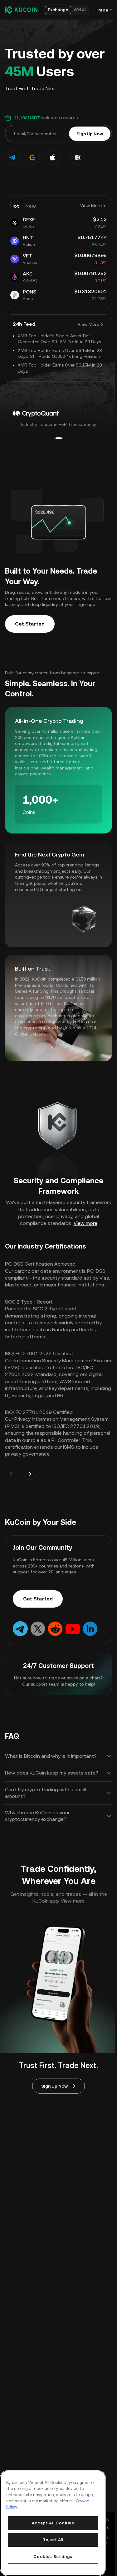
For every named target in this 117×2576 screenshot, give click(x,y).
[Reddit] (55, 1628)
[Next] (30, 1474)
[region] (53, 2523)
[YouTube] (73, 1628)
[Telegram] (20, 1628)
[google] (32, 157)
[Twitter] (38, 1628)
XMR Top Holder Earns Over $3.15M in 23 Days (60, 368)
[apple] (52, 157)
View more (85, 1223)
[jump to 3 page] (60, 438)
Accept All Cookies (53, 2523)
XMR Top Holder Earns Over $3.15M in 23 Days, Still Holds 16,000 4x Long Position (60, 353)
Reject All (53, 2540)
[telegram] (12, 157)
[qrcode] (78, 157)
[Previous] (11, 1474)
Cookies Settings (53, 2557)
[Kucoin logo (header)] (21, 10)
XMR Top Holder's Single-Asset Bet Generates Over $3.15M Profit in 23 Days (59, 339)
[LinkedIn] (90, 1628)
